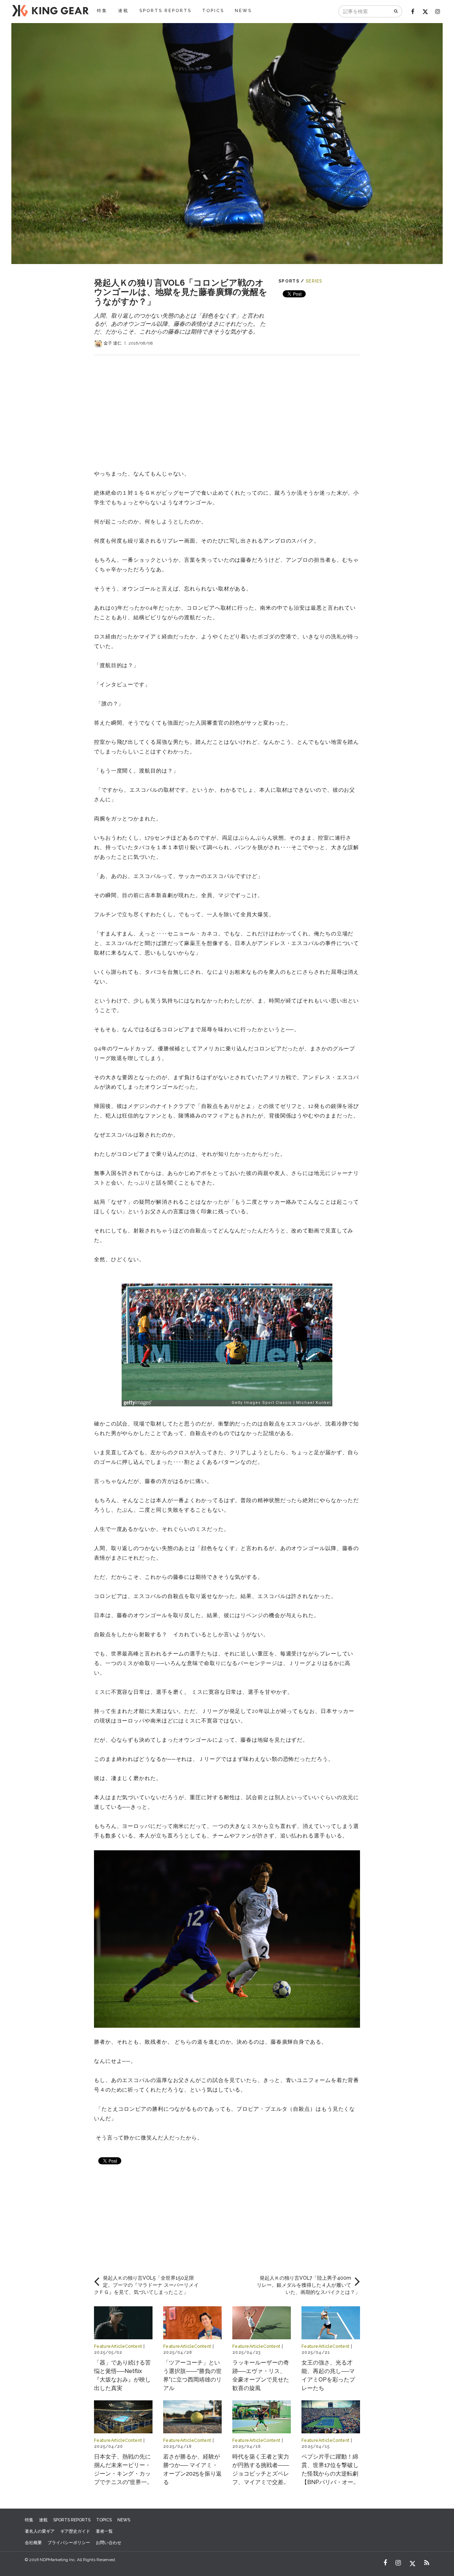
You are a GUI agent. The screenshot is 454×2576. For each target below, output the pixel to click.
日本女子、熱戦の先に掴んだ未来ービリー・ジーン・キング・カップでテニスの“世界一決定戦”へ (123, 2474)
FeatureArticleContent (118, 2346)
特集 (102, 11)
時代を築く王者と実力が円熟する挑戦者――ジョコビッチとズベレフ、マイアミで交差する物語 (261, 2474)
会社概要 (33, 2543)
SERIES (314, 281)
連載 (123, 11)
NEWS (243, 11)
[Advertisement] (227, 405)
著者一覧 (104, 2531)
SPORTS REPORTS (165, 11)
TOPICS (213, 11)
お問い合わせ (109, 2543)
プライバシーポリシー (69, 2543)
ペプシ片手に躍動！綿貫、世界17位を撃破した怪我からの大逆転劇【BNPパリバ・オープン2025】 (330, 2474)
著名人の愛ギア (40, 2531)
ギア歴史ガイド (75, 2531)
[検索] (396, 11)
